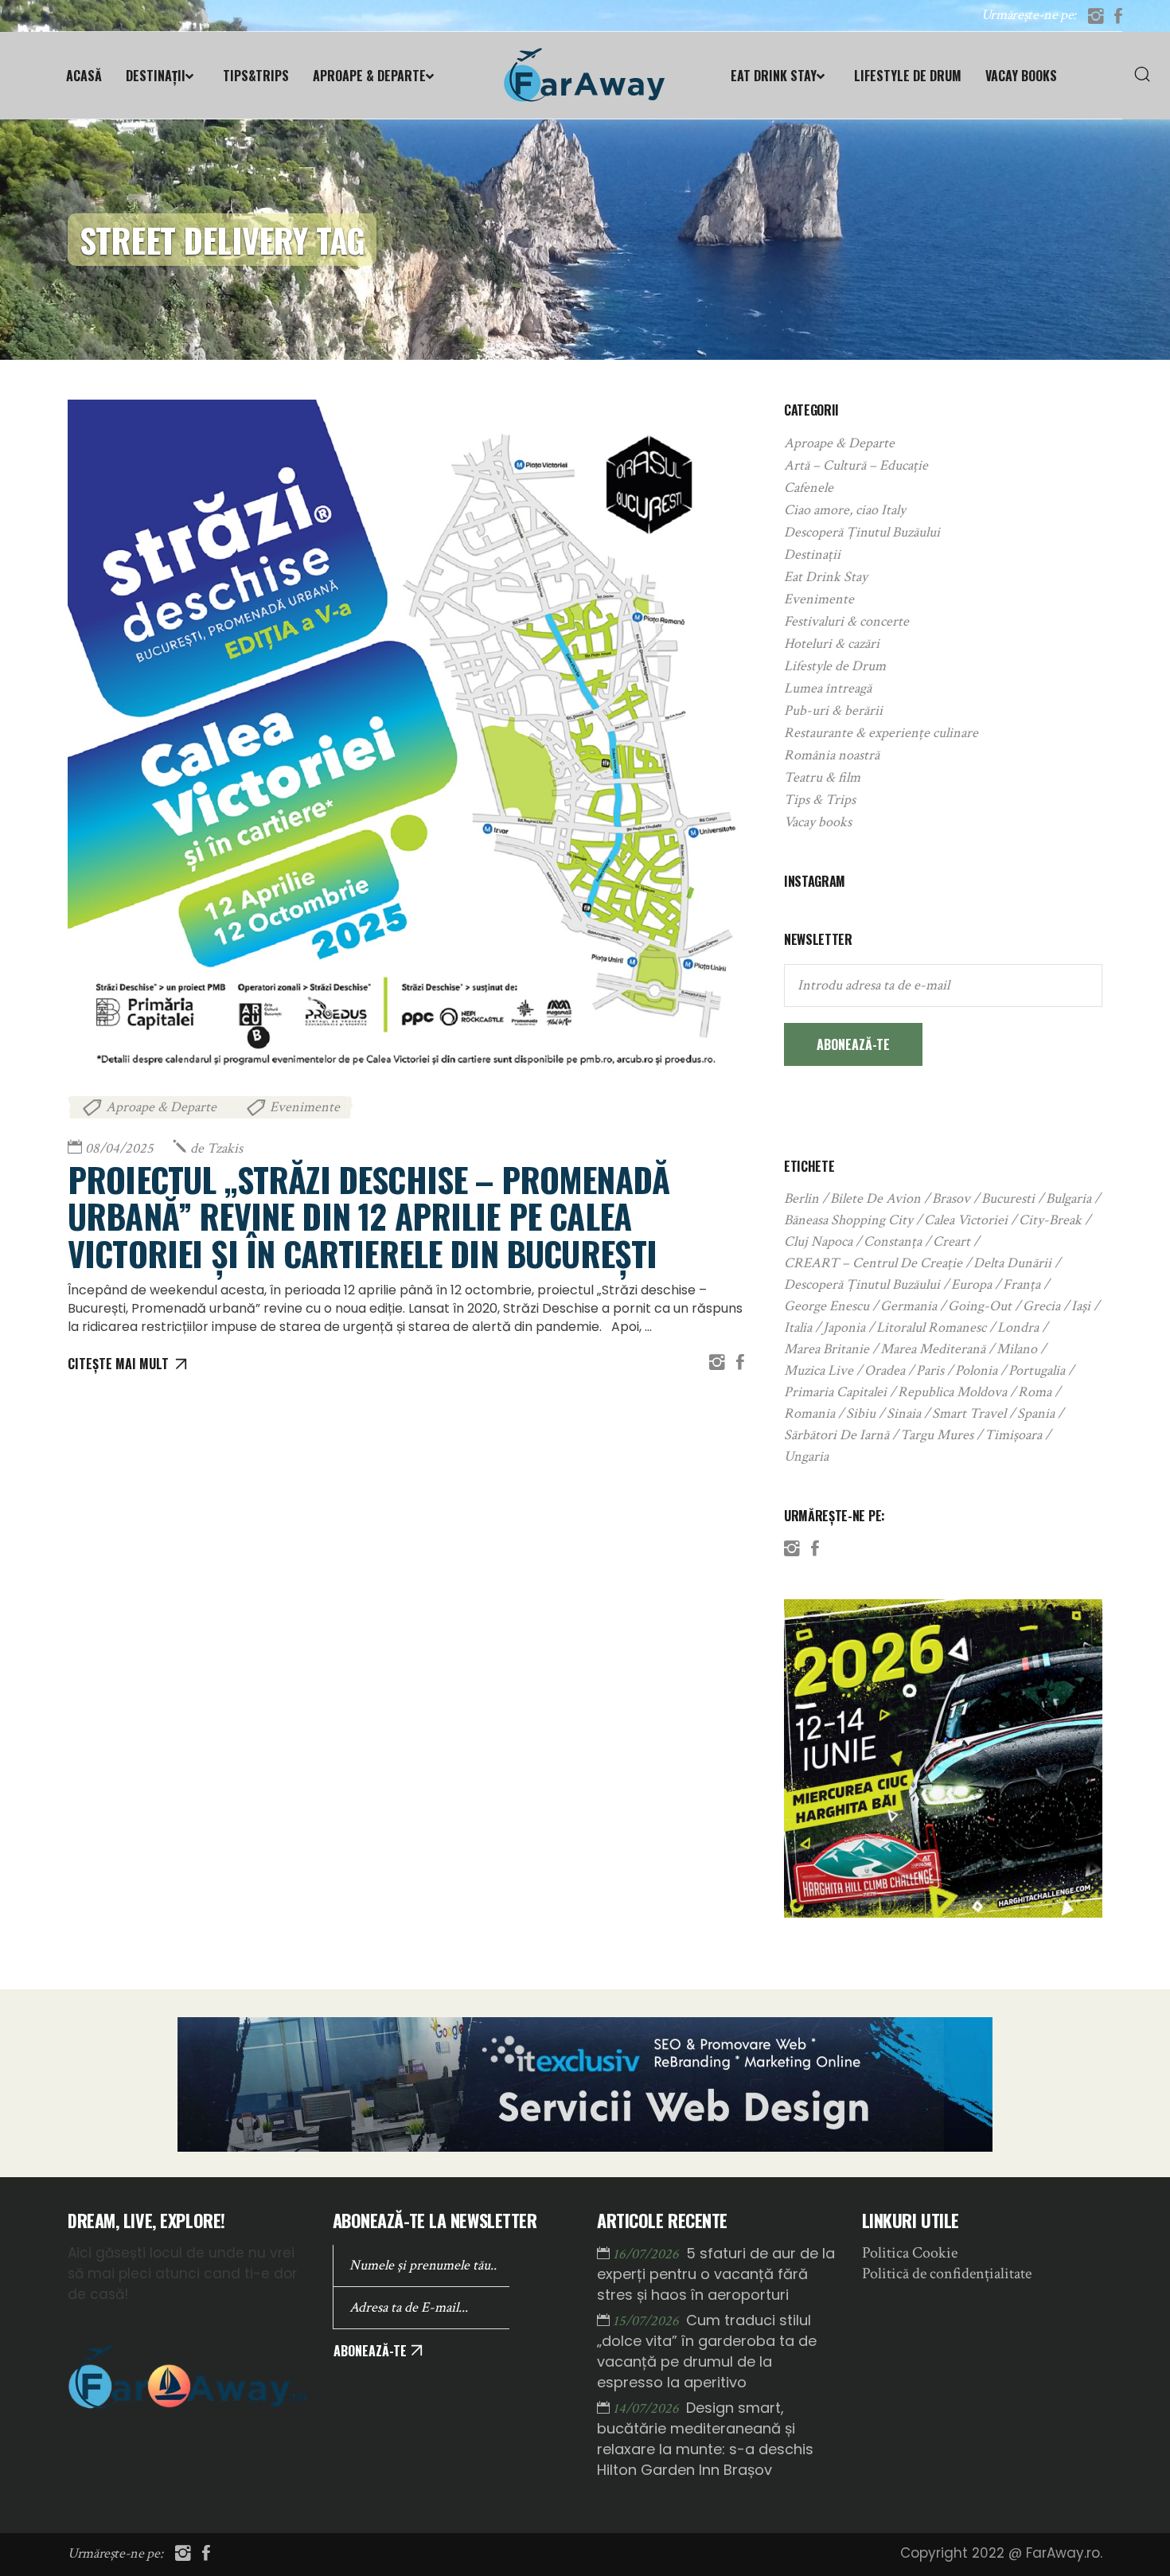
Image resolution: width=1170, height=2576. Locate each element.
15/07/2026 (647, 2321)
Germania (909, 1306)
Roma (1035, 1392)
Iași (1081, 1306)
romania (809, 1413)
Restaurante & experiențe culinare (881, 733)
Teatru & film (822, 777)
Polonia (976, 1370)
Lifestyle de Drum (835, 666)
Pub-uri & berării (833, 710)
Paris (930, 1370)
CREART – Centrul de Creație (873, 1263)
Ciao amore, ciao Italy (845, 510)
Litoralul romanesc (931, 1327)
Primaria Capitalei (835, 1392)
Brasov (951, 1198)
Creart (952, 1241)
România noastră (832, 755)
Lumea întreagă (828, 688)
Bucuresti (1008, 1198)
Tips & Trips (820, 800)
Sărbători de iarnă (837, 1435)
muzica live (819, 1370)
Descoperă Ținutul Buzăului (862, 532)
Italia (798, 1327)
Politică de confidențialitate (947, 2274)
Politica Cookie (910, 2253)
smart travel (969, 1413)
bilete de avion (876, 1198)
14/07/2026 (647, 2408)
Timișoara (1013, 1435)
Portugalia (1037, 1370)
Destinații (812, 554)
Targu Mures (937, 1435)
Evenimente (305, 1107)
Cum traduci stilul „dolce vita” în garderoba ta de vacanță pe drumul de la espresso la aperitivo (707, 2351)
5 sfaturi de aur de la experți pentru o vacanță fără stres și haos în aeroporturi (716, 2274)
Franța (1022, 1284)
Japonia (844, 1327)
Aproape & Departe (161, 1107)
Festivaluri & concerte (846, 621)
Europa (971, 1284)
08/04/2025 (119, 1148)
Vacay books (818, 822)
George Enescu (827, 1306)
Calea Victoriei (966, 1220)
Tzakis (216, 1148)
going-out (980, 1306)
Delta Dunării (1012, 1263)
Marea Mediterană (933, 1349)
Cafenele (809, 488)
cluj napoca (818, 1241)
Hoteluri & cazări (832, 644)
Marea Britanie (827, 1349)
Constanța (893, 1241)
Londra (1018, 1327)
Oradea (885, 1370)
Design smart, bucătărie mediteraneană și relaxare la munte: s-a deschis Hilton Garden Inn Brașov (705, 2439)
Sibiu (861, 1413)
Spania (1036, 1413)
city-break (1050, 1220)
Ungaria (806, 1456)
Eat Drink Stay (826, 577)
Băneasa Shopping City (848, 1220)
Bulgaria (1069, 1198)
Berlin (801, 1198)
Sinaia (904, 1413)
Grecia (1041, 1306)
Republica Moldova (952, 1392)
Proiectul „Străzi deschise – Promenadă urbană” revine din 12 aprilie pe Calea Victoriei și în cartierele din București (369, 1216)
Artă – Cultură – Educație (856, 465)
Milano (1017, 1349)
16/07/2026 (647, 2254)
